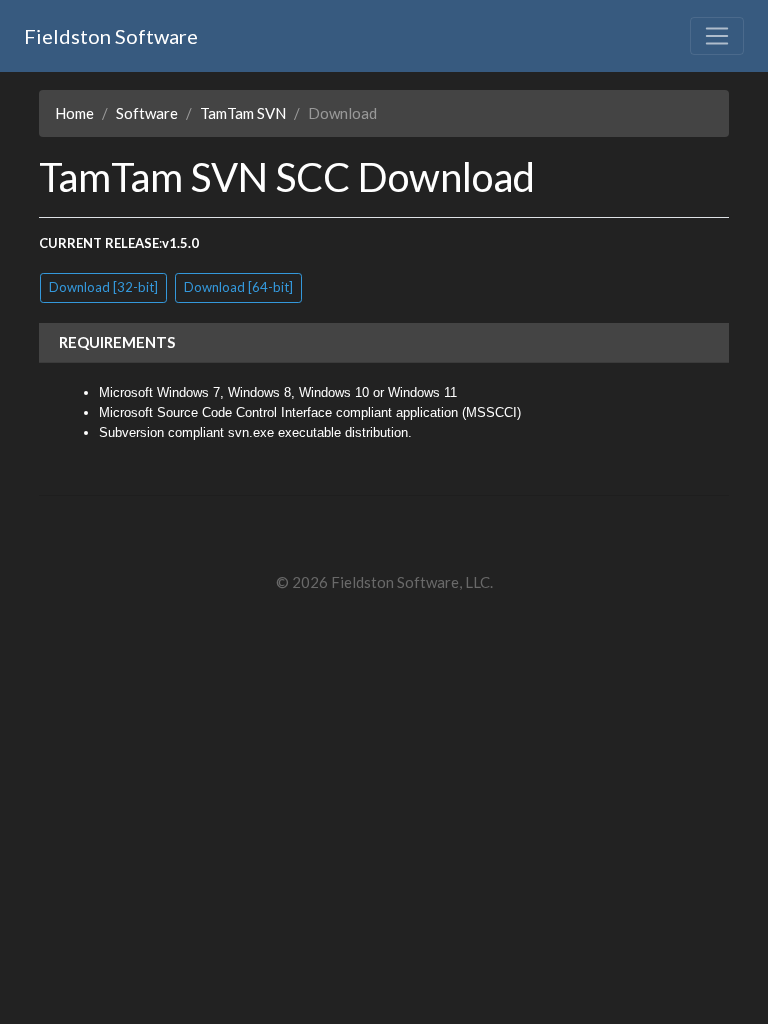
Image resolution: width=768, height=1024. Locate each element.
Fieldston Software (111, 36)
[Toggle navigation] (717, 36)
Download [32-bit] (103, 287)
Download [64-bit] (238, 287)
